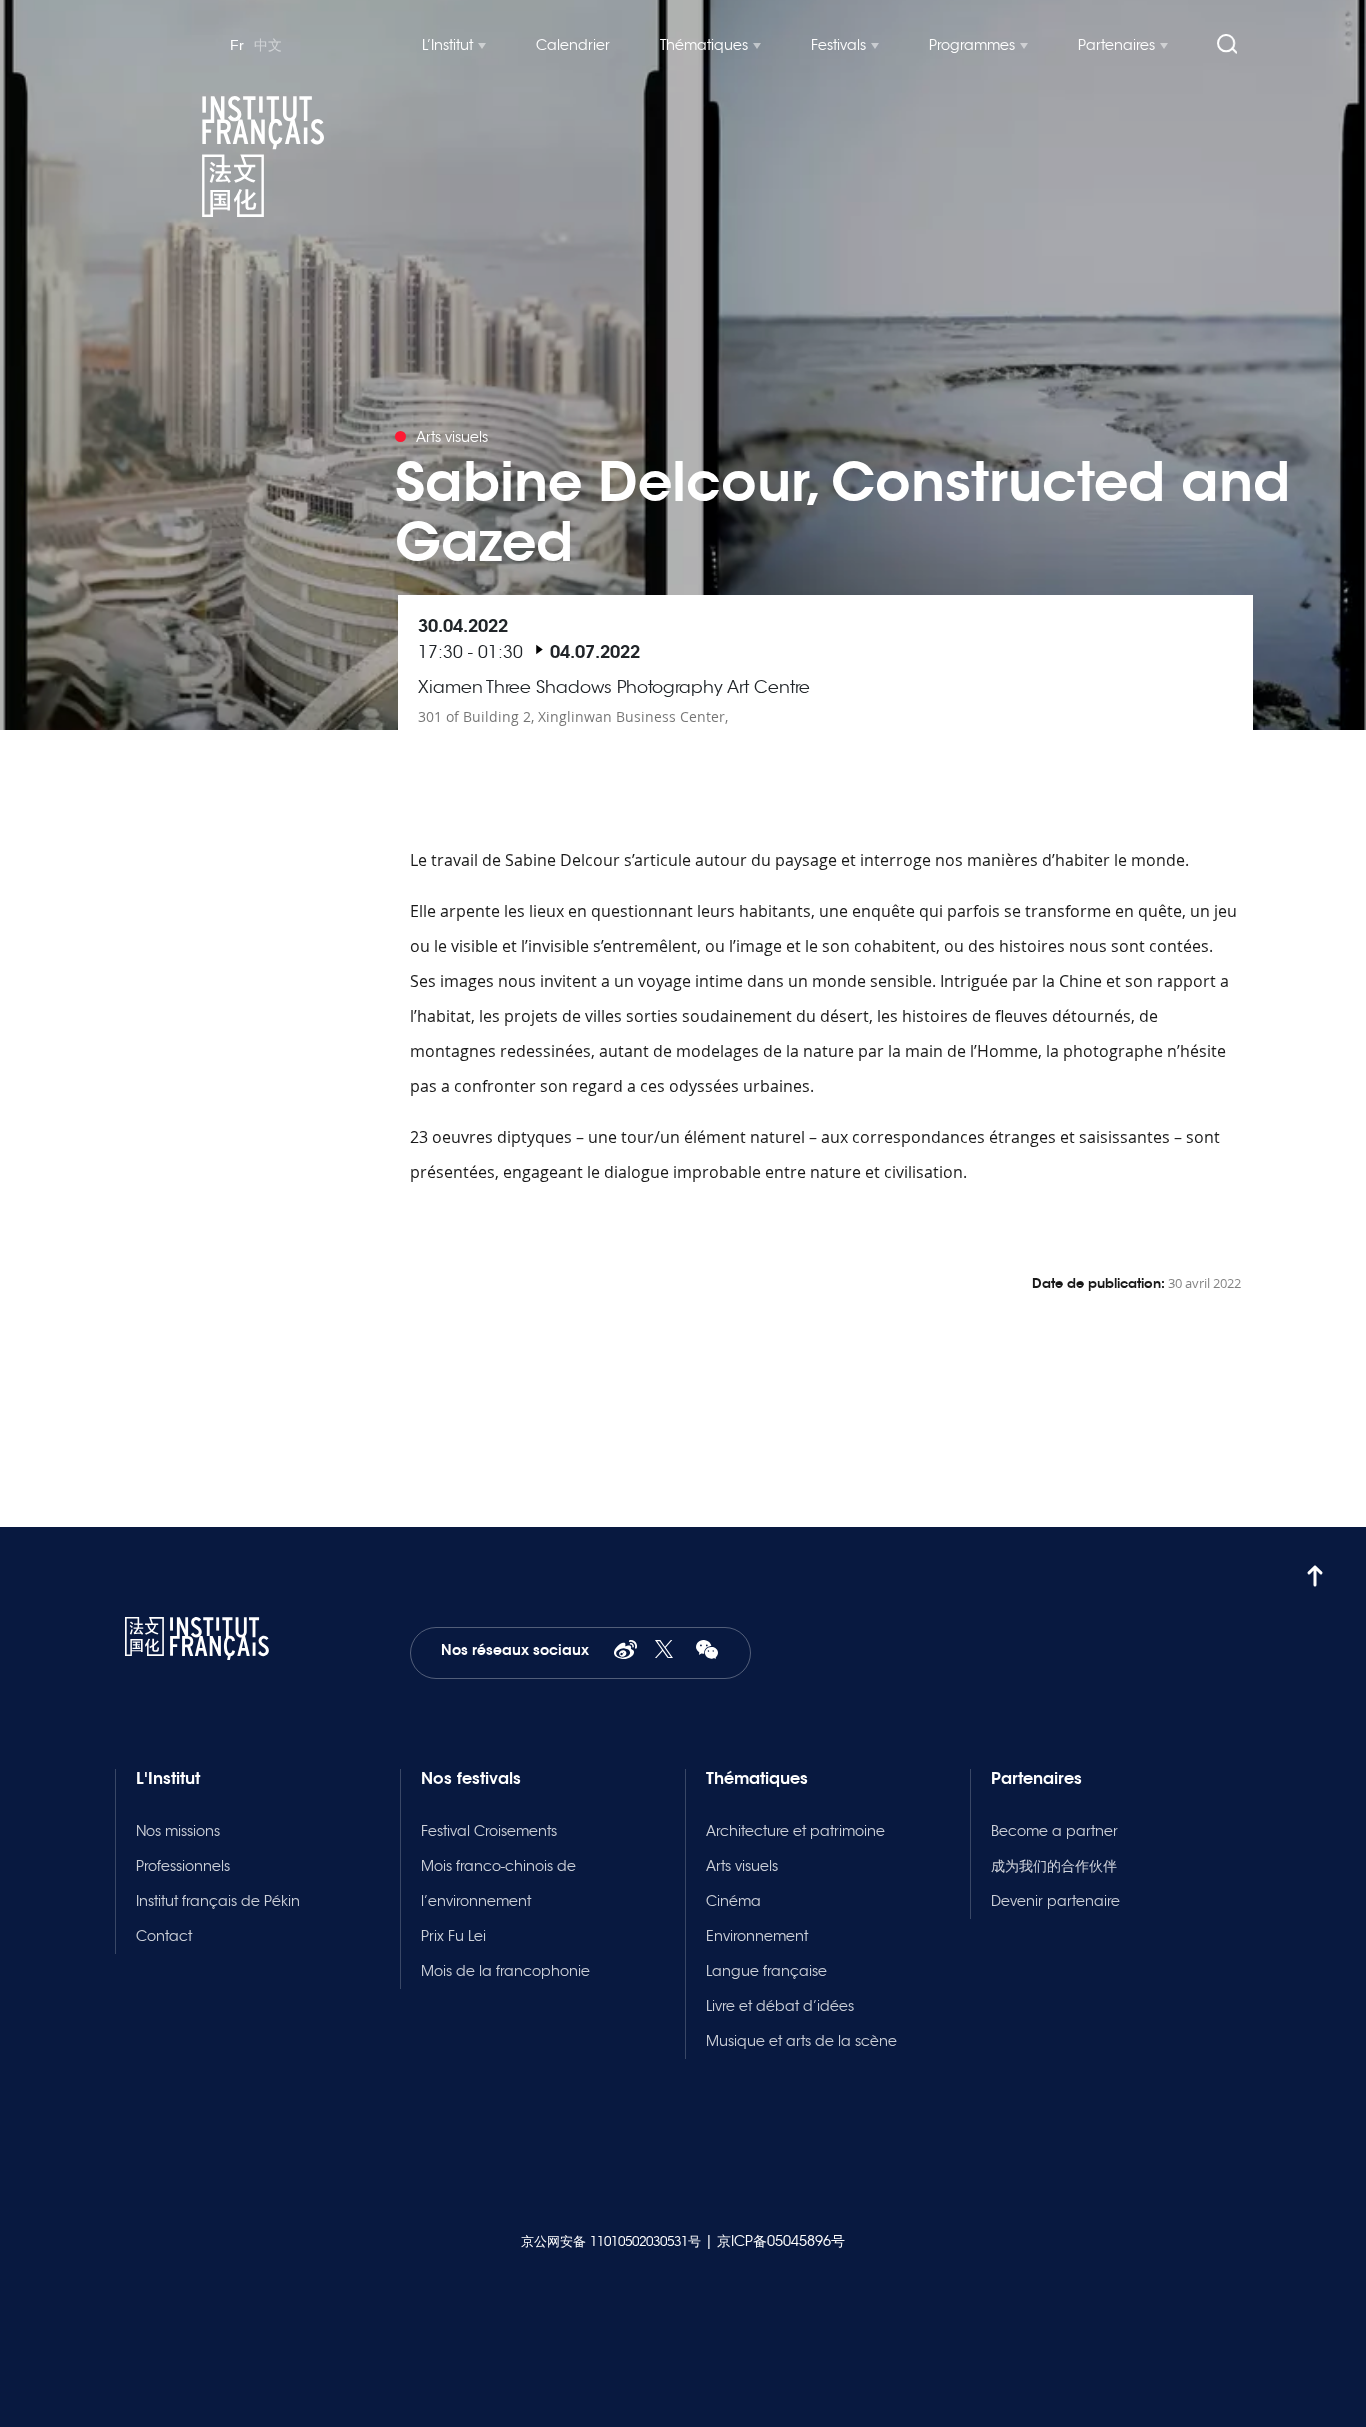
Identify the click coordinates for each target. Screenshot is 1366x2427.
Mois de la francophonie (505, 1971)
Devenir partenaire (1055, 1901)
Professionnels (183, 1866)
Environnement (757, 1936)
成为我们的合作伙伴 (1054, 1866)
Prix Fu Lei (453, 1936)
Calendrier (573, 45)
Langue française (766, 1971)
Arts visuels (742, 1866)
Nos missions (178, 1831)
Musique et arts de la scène (801, 2041)
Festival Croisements (489, 1831)
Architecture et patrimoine (795, 1831)
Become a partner (1054, 1831)
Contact (164, 1936)
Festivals (838, 45)
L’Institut (447, 45)
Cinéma (733, 1901)
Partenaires (1116, 45)
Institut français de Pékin (218, 1901)
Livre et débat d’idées (780, 2006)
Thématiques (704, 45)
